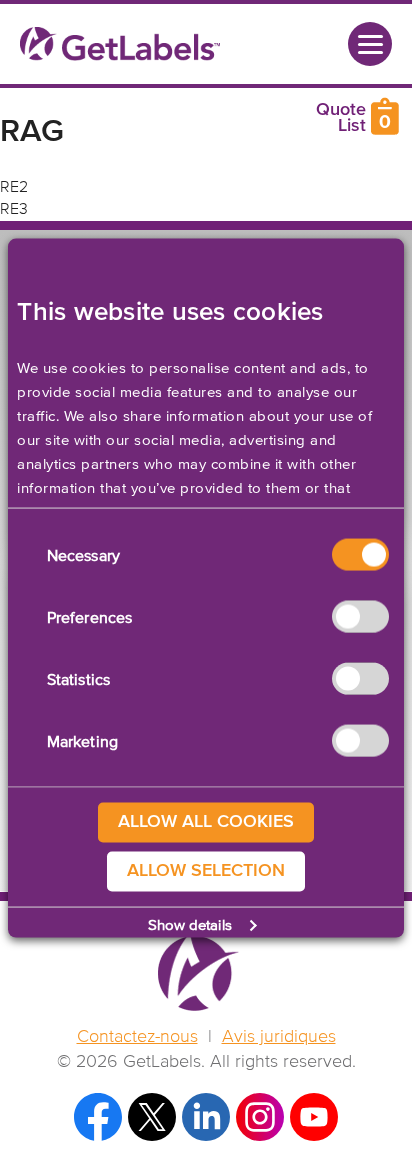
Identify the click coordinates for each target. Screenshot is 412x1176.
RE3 (14, 210)
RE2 (14, 188)
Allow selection (206, 871)
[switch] (360, 617)
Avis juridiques (279, 1037)
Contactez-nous (137, 1037)
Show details (190, 924)
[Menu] (370, 44)
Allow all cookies (206, 822)
